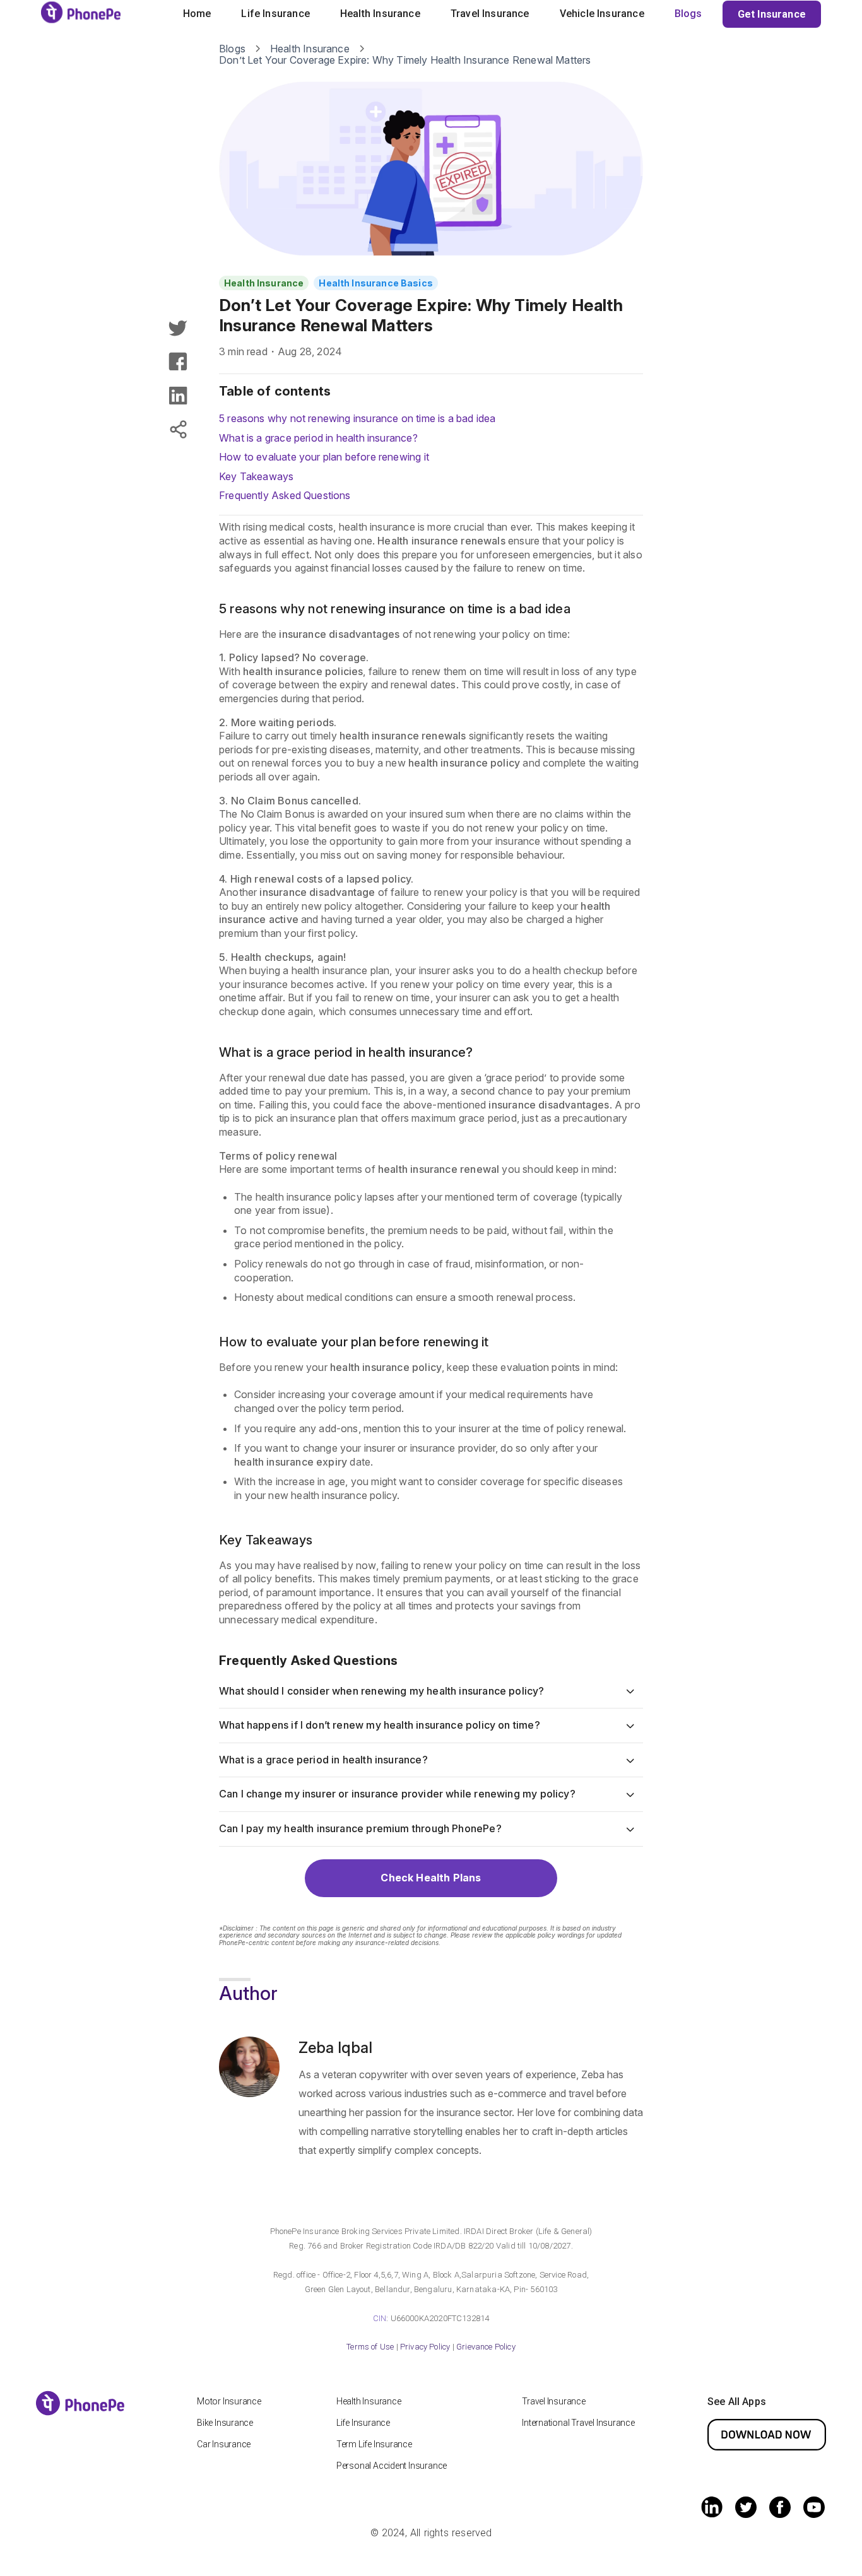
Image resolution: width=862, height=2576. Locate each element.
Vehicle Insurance (602, 14)
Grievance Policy (486, 2347)
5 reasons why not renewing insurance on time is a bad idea (357, 418)
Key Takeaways (256, 476)
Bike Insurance (225, 2423)
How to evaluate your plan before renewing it (324, 457)
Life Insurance (275, 14)
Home (197, 14)
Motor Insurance (229, 2401)
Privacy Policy (425, 2347)
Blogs (688, 14)
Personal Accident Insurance (392, 2466)
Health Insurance (380, 14)
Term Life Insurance (374, 2444)
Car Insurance (224, 2444)
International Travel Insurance (578, 2423)
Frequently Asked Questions (285, 495)
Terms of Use (370, 2347)
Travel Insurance (490, 14)
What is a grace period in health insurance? (318, 438)
